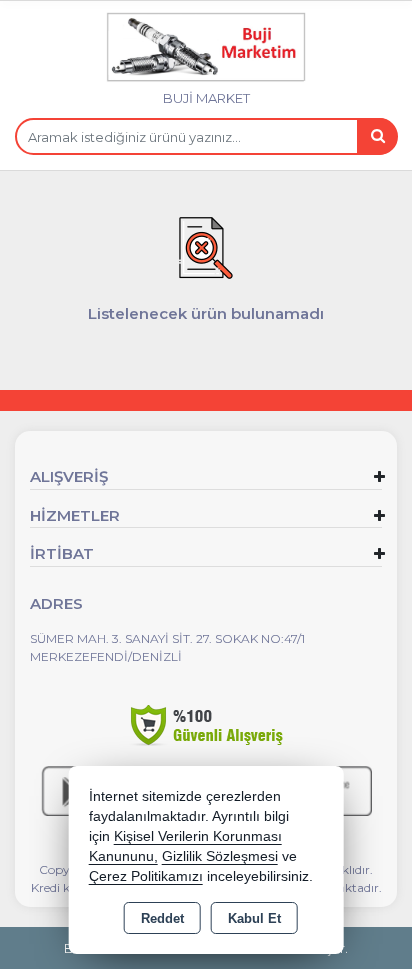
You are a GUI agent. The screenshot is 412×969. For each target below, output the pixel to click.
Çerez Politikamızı (146, 876)
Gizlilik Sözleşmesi (220, 856)
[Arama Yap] (377, 136)
